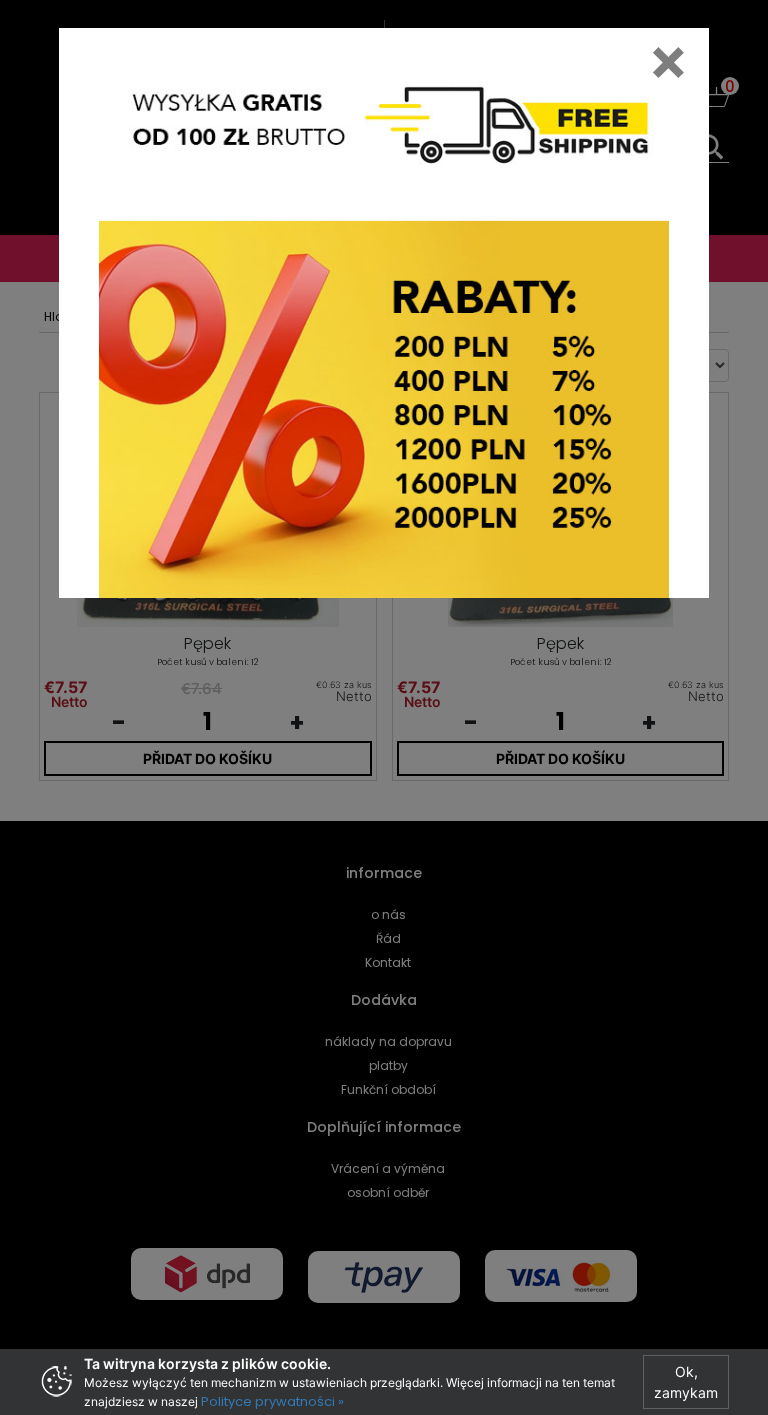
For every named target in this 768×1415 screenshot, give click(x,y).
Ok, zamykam (686, 1382)
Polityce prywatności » (272, 1401)
